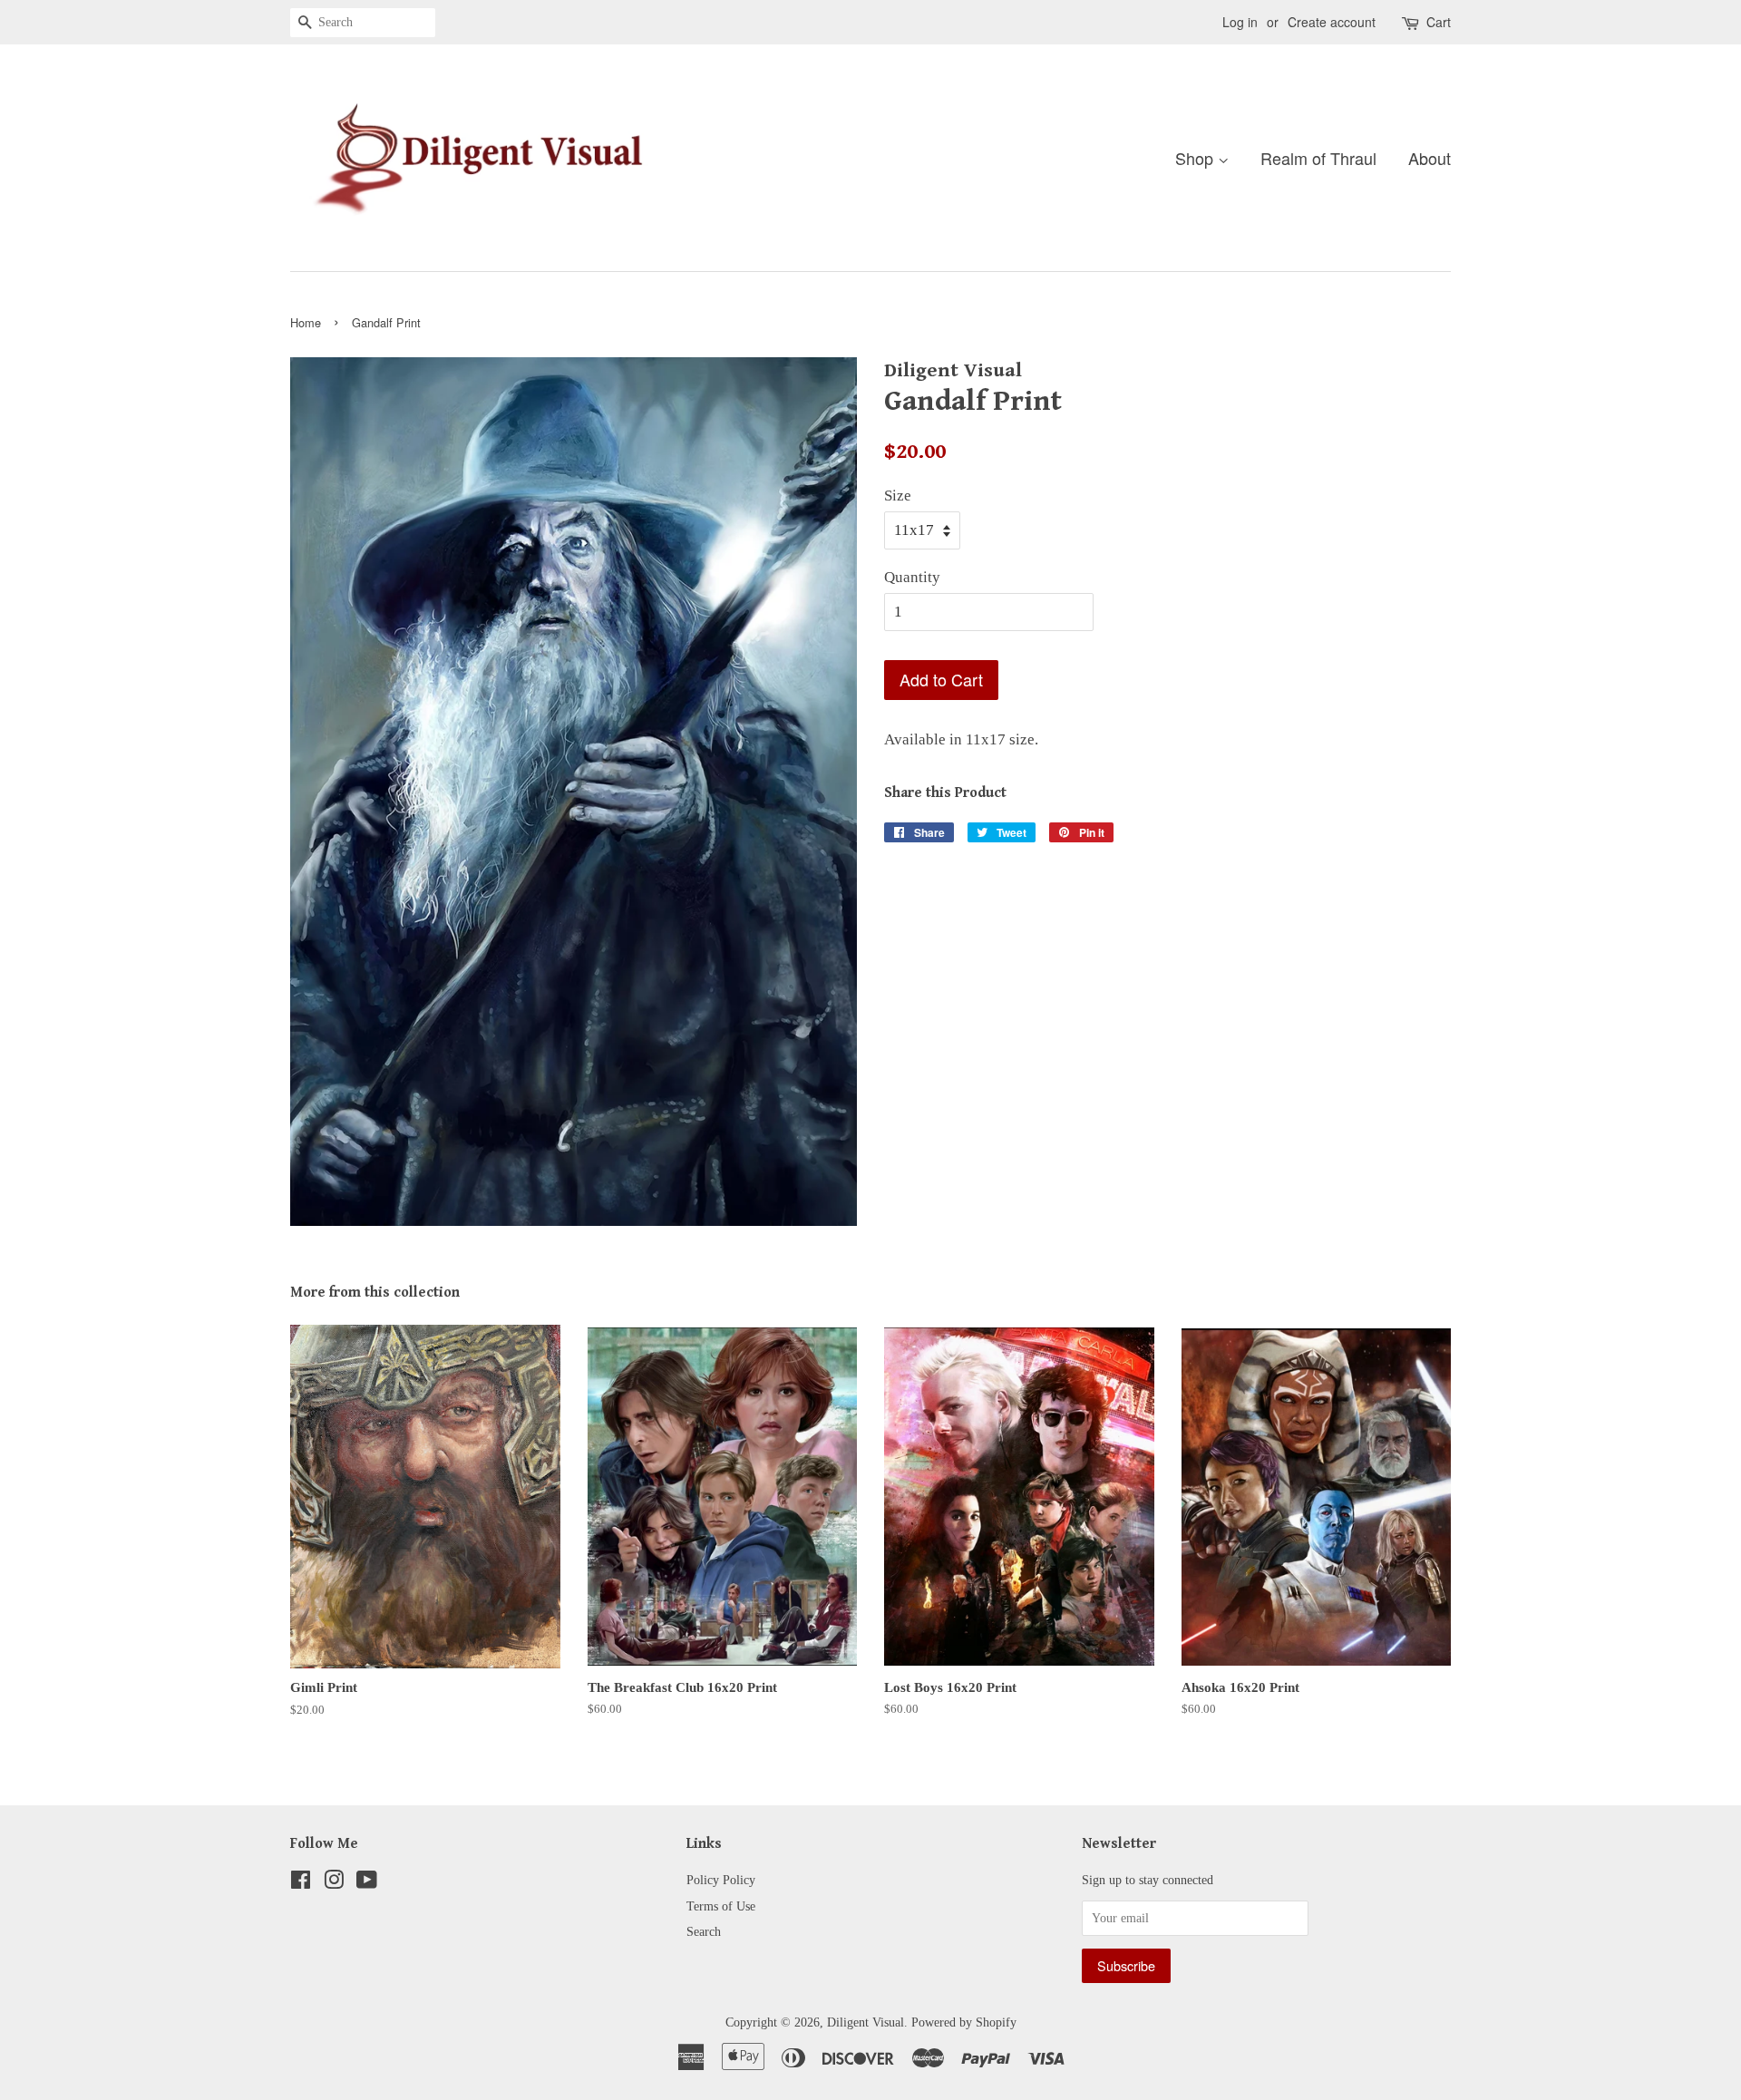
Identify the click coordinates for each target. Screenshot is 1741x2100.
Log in (1240, 22)
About (1430, 158)
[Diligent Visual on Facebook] (301, 1883)
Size (898, 496)
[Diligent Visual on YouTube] (367, 1883)
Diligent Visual (866, 2022)
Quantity (912, 577)
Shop (1196, 158)
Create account (1332, 22)
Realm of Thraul (1318, 158)
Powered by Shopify (964, 2022)
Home (306, 322)
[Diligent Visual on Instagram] (334, 1883)
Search (704, 1931)
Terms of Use (721, 1906)
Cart (1439, 22)
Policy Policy (721, 1880)
